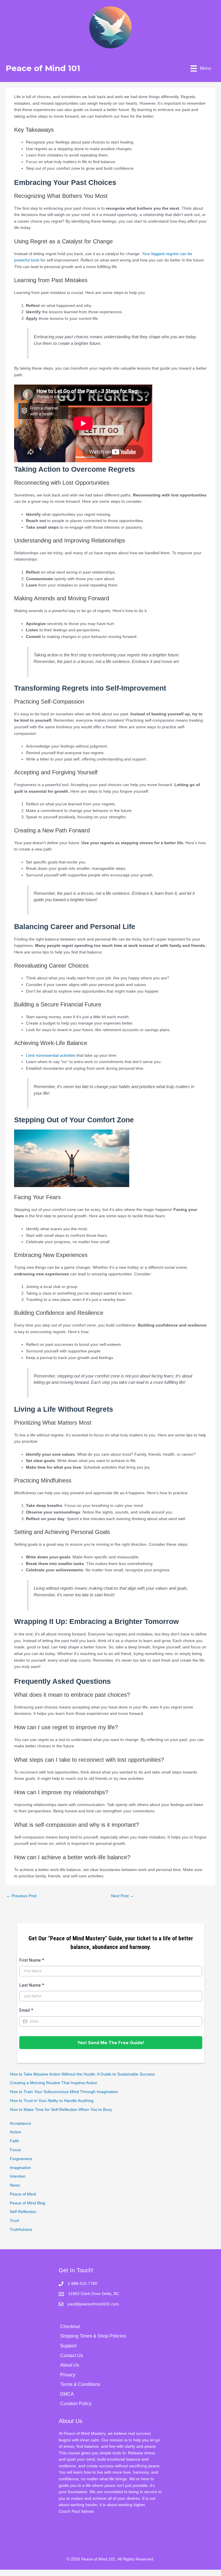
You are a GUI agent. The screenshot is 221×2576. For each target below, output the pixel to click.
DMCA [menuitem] (67, 2394)
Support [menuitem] (68, 2346)
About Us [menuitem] (70, 2365)
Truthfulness (21, 2230)
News (15, 2185)
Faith (14, 2141)
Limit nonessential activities (51, 1055)
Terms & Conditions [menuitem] (80, 2384)
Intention (18, 2176)
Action (15, 2132)
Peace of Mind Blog (27, 2203)
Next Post (122, 1896)
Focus (15, 2150)
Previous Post (21, 1896)
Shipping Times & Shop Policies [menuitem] (93, 2336)
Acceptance (20, 2123)
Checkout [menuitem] (70, 2326)
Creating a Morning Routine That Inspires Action (54, 2083)
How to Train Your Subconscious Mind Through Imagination (64, 2092)
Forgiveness (21, 2159)
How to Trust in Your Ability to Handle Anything (52, 2101)
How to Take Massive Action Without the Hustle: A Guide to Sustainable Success (82, 2074)
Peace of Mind (23, 2194)
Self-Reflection (23, 2212)
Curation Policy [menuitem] (76, 2404)
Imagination (20, 2168)
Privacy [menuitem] (68, 2375)
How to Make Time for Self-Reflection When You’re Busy (61, 2110)
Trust (14, 2221)
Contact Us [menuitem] (72, 2356)
